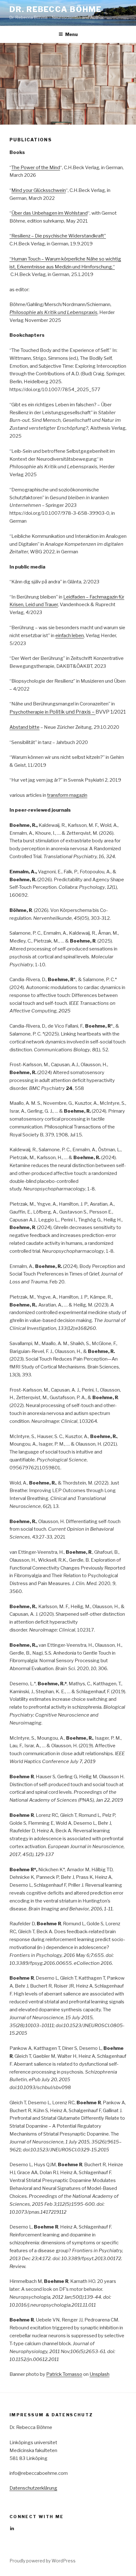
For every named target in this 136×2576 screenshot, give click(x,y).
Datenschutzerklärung (33, 2488)
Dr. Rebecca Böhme (56, 9)
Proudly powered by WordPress (43, 2561)
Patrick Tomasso (64, 2374)
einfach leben (70, 636)
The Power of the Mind (36, 168)
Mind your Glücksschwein (39, 190)
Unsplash (99, 2374)
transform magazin (67, 795)
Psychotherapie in (53, 712)
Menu (71, 34)
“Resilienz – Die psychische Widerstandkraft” (58, 236)
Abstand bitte (25, 727)
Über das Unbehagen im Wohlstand (49, 213)
